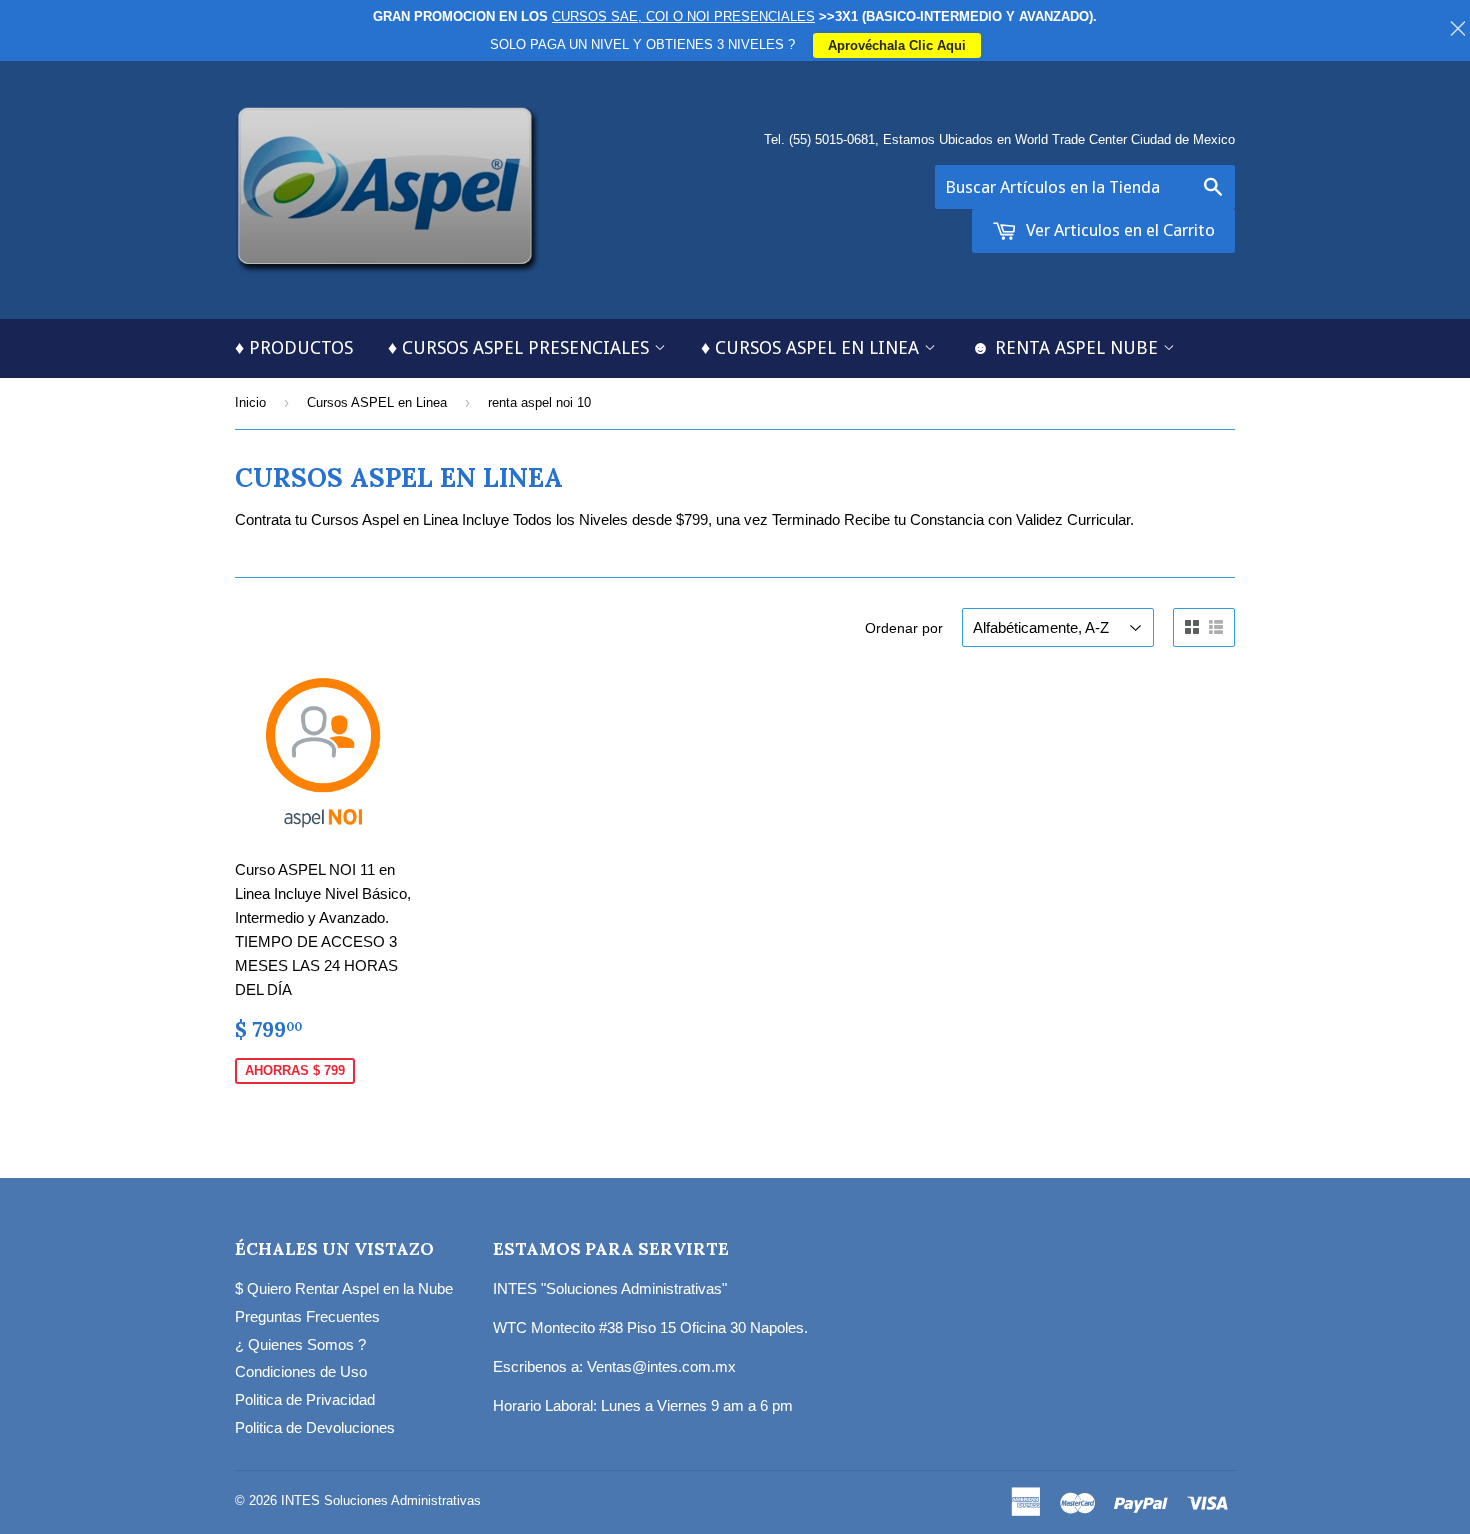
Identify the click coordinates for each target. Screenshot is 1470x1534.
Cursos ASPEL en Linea (377, 402)
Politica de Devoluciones (315, 1427)
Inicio (250, 402)
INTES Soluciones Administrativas (381, 1500)
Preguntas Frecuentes (307, 1316)
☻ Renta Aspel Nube (1067, 347)
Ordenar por (904, 628)
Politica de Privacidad (305, 1399)
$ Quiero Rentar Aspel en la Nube (344, 1288)
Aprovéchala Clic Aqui (897, 45)
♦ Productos (294, 347)
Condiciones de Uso (301, 1371)
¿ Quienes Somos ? (300, 1344)
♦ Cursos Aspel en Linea (812, 347)
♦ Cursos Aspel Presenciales (521, 347)
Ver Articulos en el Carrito (1118, 230)
